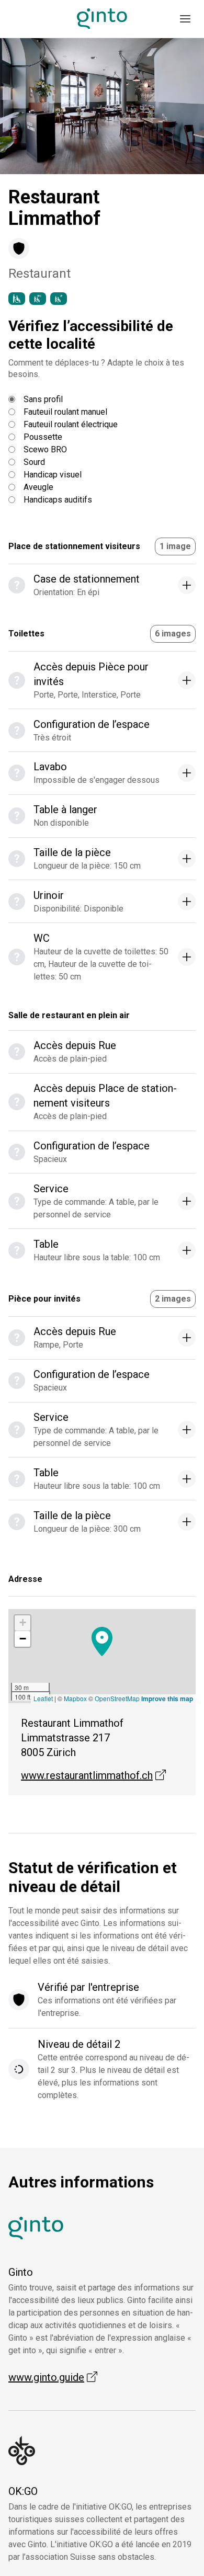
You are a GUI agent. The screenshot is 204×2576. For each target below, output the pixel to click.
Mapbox (75, 1698)
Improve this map (167, 1699)
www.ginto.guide (53, 2377)
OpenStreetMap (117, 1698)
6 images (173, 634)
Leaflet (43, 1698)
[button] (26, 106)
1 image (175, 546)
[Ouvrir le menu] (185, 19)
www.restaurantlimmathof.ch (93, 1775)
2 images (173, 1299)
